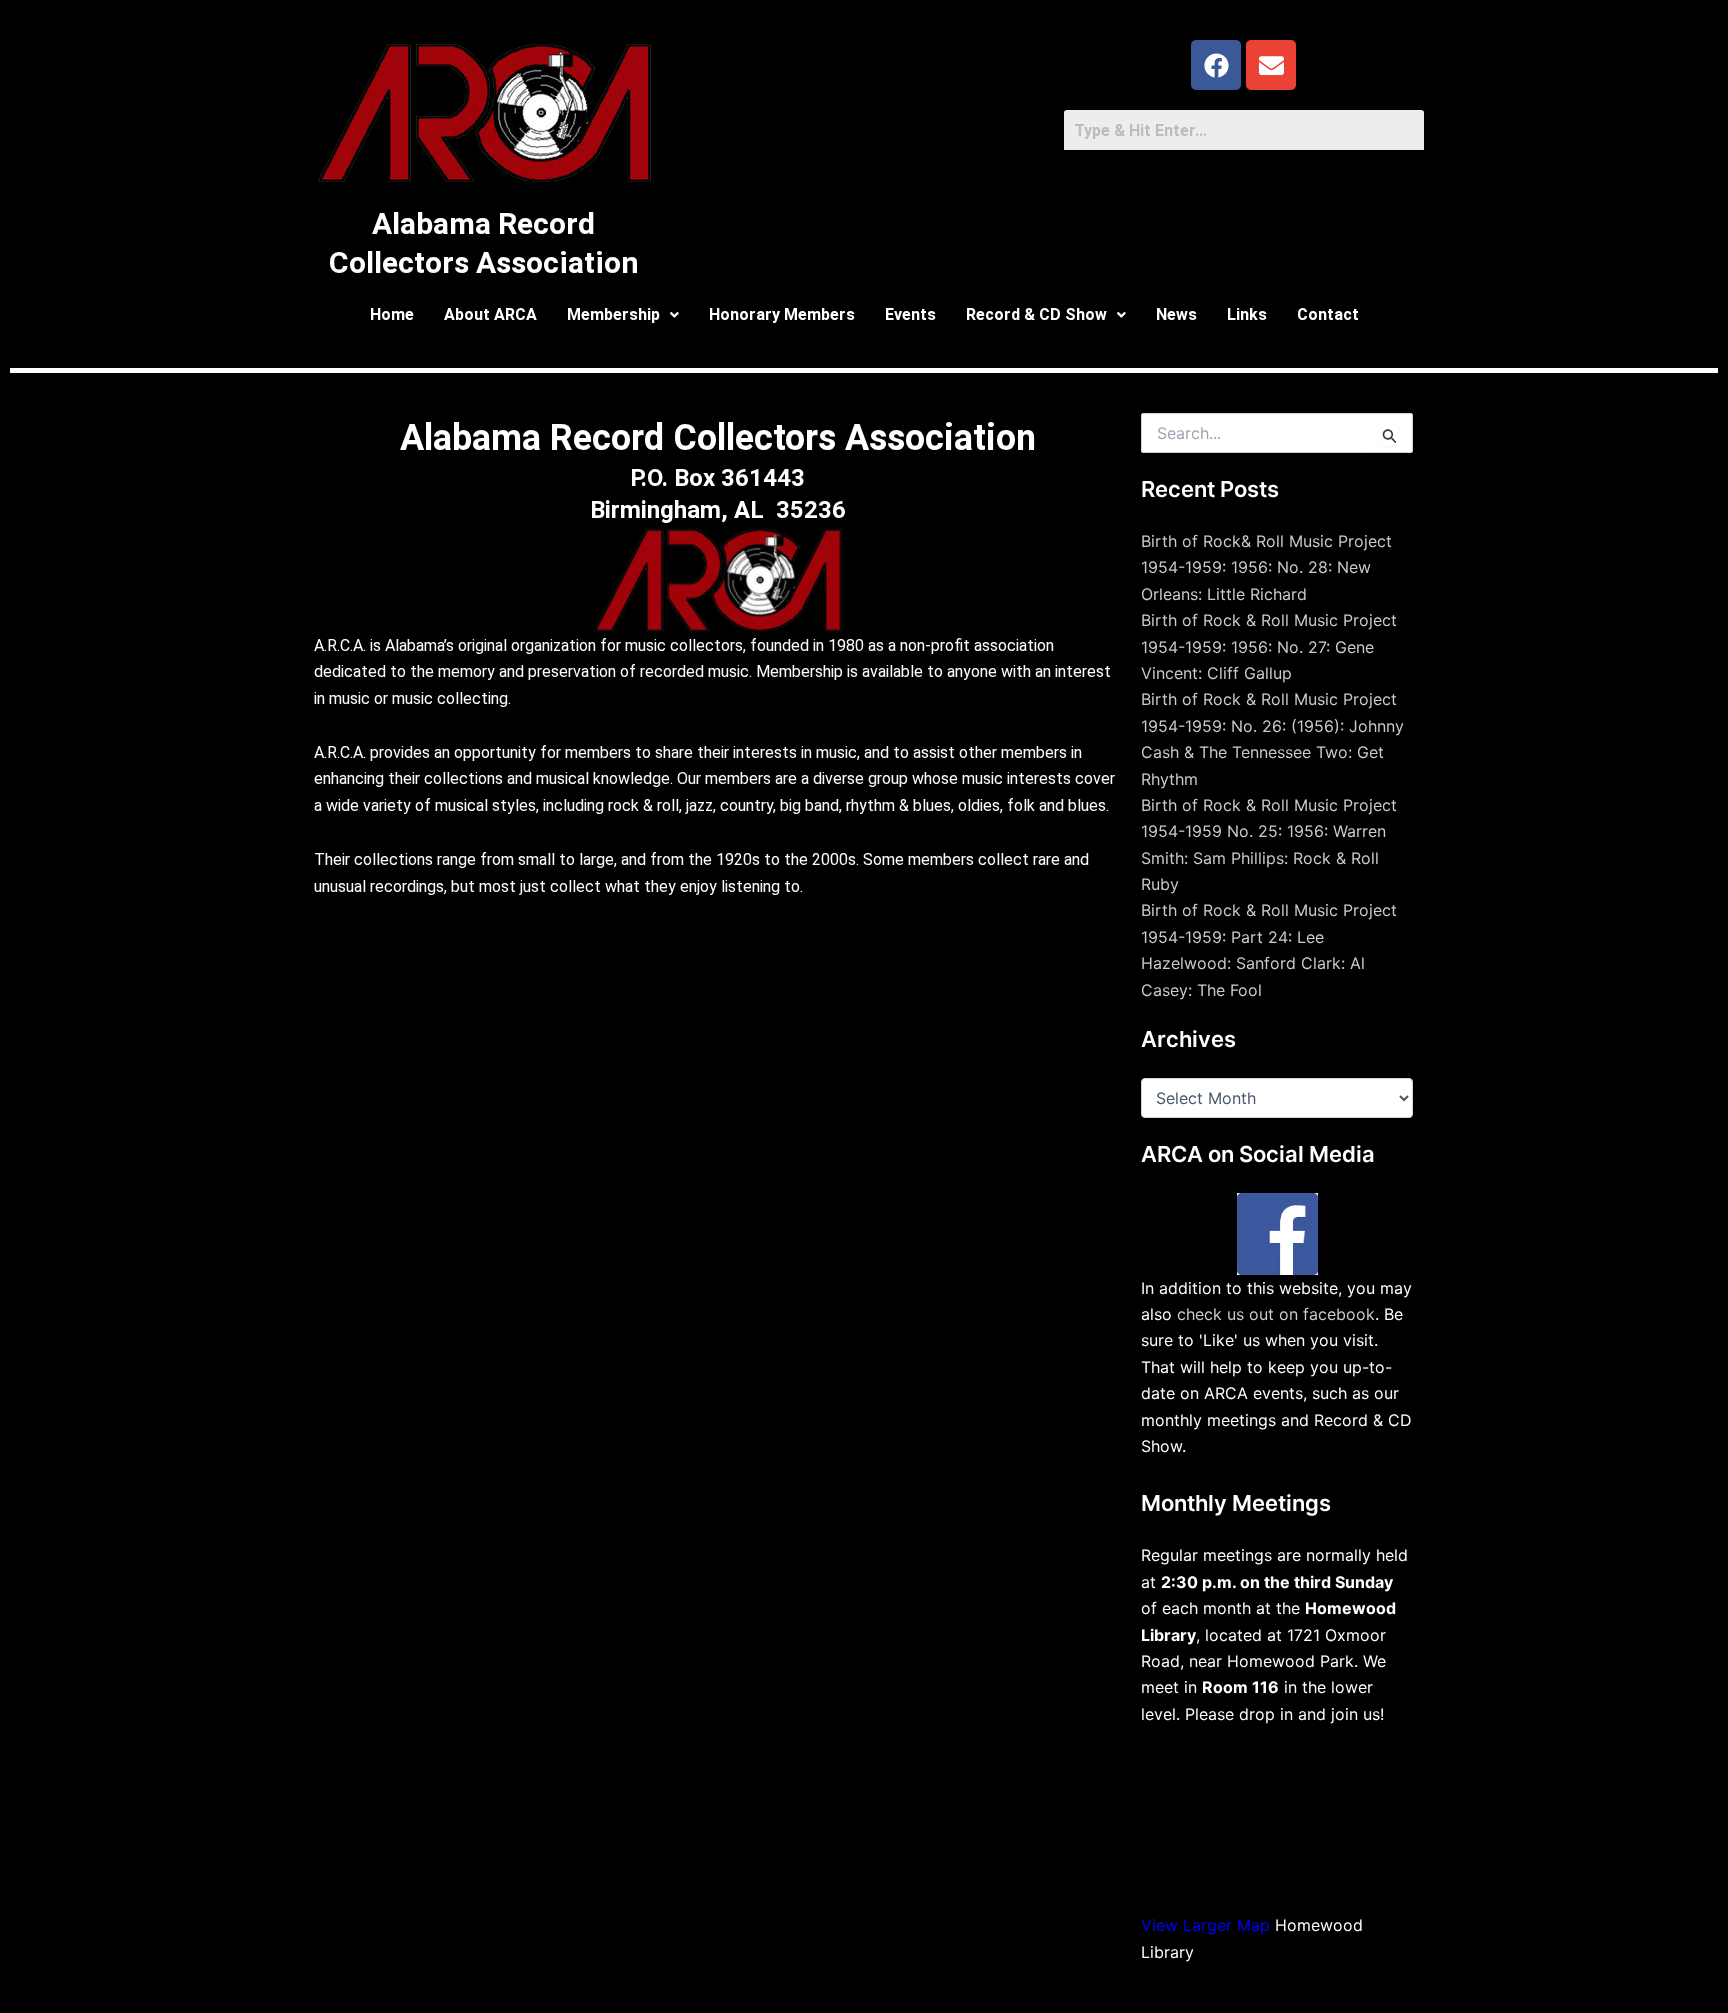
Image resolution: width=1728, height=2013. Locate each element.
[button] (623, 315)
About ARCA (490, 314)
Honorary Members (782, 314)
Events (910, 314)
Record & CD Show (1036, 314)
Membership (613, 314)
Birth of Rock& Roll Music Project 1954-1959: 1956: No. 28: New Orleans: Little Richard (1266, 567)
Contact (1328, 314)
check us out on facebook (1276, 1314)
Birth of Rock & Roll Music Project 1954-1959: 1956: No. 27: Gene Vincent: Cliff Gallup (1269, 646)
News (1176, 314)
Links (1247, 314)
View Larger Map (1205, 1925)
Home (392, 314)
